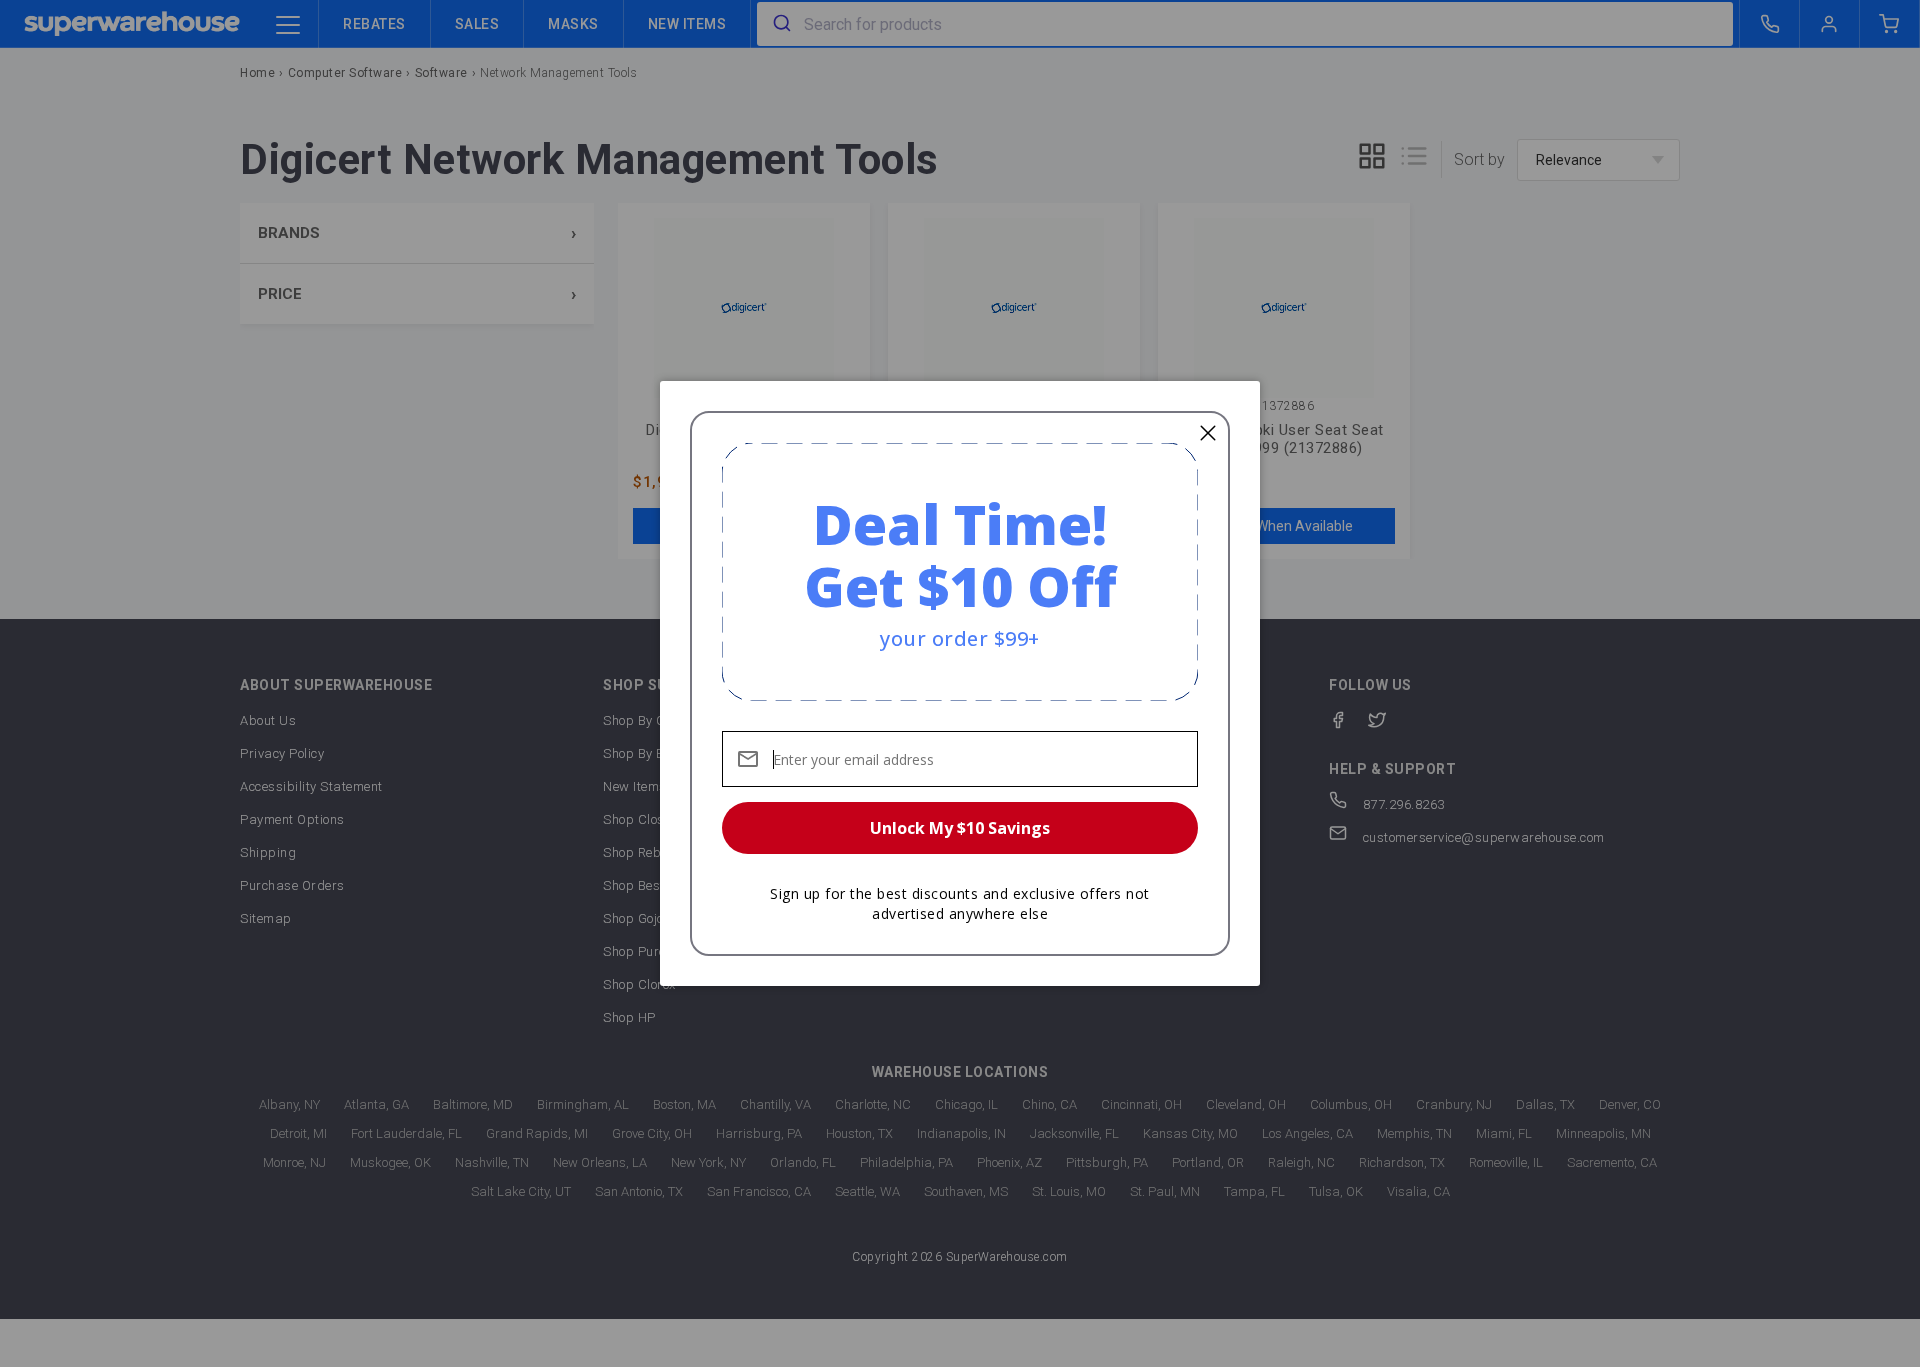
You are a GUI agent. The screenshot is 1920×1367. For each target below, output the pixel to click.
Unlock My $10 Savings (960, 828)
